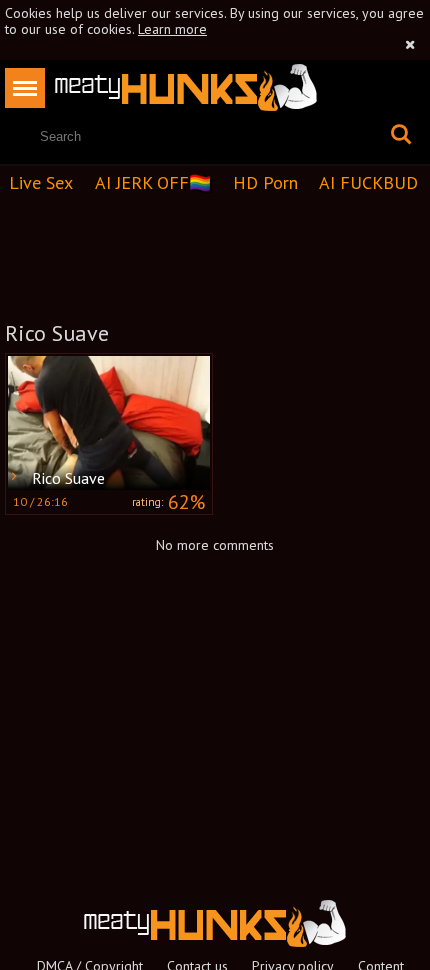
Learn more (172, 29)
